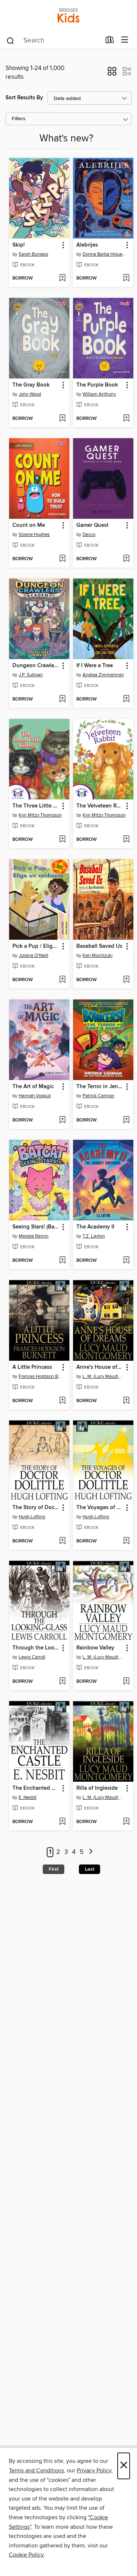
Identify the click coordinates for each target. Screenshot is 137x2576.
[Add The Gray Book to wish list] (62, 419)
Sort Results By (24, 98)
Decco (89, 535)
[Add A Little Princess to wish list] (62, 1401)
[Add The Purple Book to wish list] (126, 419)
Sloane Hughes (34, 535)
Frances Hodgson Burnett (40, 1376)
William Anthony (99, 394)
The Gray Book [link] (31, 385)
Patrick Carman (98, 1096)
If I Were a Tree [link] (95, 666)
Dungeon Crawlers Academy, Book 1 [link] (36, 666)
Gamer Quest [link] (92, 525)
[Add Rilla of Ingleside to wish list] (126, 1822)
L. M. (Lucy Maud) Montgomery (104, 1376)
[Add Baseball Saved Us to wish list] (126, 980)
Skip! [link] (19, 245)
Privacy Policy (94, 2470)
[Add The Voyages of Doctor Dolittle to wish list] (126, 1541)
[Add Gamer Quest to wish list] (126, 559)
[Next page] (91, 1852)
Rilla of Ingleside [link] (97, 1788)
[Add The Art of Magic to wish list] (62, 1120)
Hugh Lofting (32, 1517)
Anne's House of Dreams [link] (100, 1367)
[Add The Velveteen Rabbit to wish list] (126, 840)
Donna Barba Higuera (104, 254)
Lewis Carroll (32, 1657)
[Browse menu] (125, 40)
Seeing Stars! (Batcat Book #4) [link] (36, 1227)
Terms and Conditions (36, 2470)
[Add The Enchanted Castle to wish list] (62, 1822)
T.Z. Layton (94, 1236)
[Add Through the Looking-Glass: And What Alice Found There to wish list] (62, 1682)
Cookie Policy (26, 2555)
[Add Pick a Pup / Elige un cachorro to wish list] (62, 980)
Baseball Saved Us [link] (99, 946)
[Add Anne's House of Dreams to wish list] (126, 1401)
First (54, 1869)
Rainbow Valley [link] (95, 1648)
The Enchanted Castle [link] (36, 1788)
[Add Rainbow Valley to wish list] (126, 1682)
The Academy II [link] (95, 1227)
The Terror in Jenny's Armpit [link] (100, 1087)
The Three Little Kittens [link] (36, 806)
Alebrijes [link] (87, 245)
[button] (112, 74)
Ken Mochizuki (98, 956)
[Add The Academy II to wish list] (126, 1261)
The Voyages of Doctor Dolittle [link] (100, 1508)
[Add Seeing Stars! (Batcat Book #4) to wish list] (62, 1261)
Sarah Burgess (33, 254)
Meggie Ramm (34, 1236)
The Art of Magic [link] (33, 1087)
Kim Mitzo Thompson (40, 815)
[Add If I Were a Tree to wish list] (126, 699)
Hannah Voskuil (35, 1096)
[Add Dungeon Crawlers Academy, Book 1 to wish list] (62, 699)
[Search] (10, 40)
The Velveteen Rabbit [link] (100, 806)
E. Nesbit (28, 1797)
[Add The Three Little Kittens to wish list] (62, 840)
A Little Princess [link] (32, 1367)
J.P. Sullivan (31, 675)
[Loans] (110, 41)
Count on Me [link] (29, 525)
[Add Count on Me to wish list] (62, 559)
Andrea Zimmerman (103, 675)
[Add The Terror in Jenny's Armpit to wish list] (126, 1120)
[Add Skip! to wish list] (62, 278)
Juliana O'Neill (33, 956)
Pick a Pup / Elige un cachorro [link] (36, 946)
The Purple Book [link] (97, 385)
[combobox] (53, 41)
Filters (19, 119)
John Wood (30, 394)
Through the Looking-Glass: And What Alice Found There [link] (36, 1648)
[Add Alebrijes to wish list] (126, 278)
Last (90, 1869)
